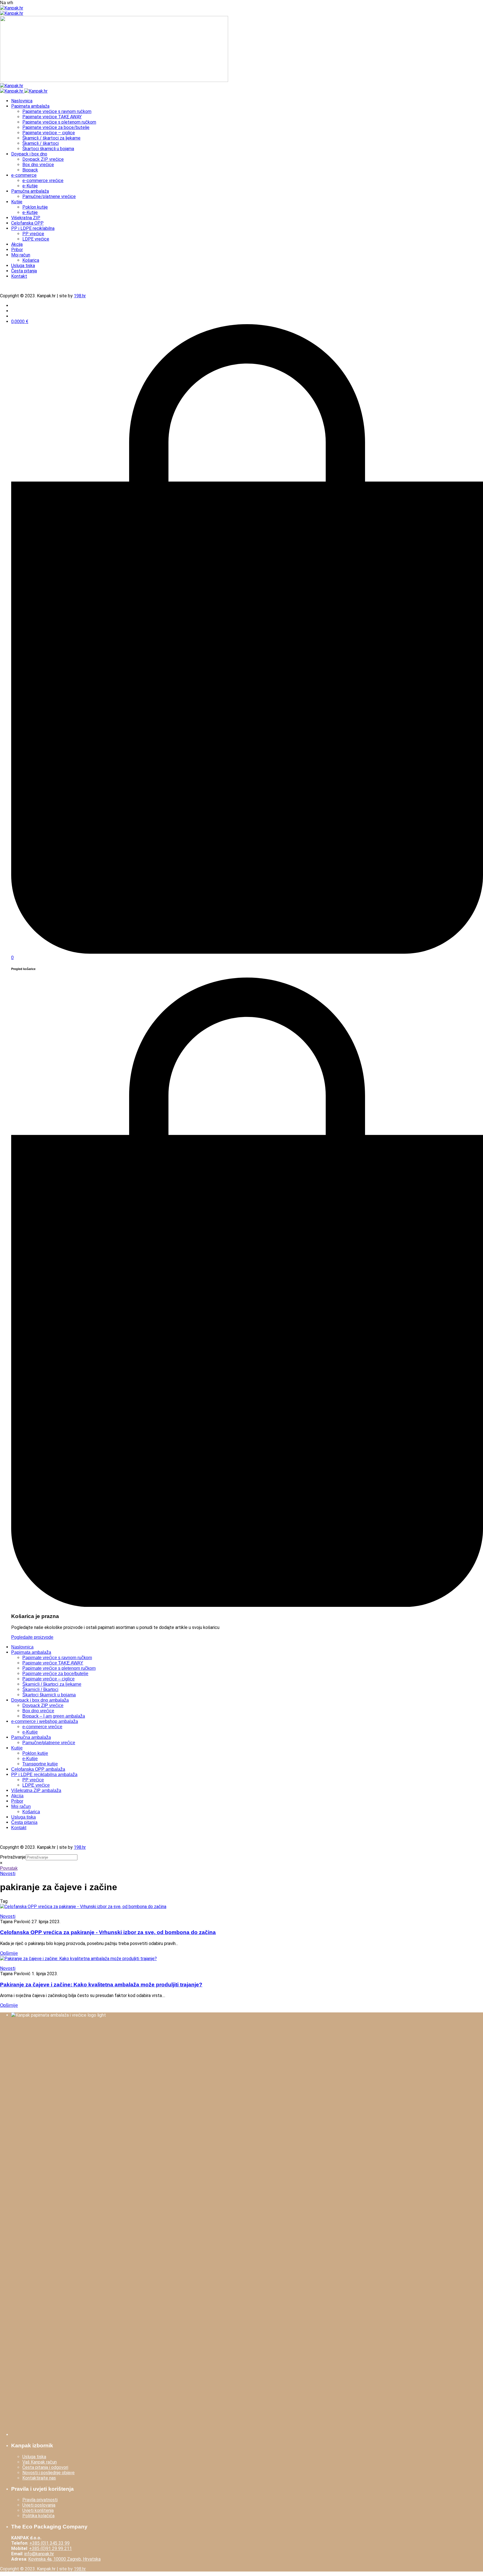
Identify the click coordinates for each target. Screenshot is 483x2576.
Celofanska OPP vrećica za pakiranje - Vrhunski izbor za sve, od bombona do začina (108, 1932)
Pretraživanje (13, 1857)
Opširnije (9, 1953)
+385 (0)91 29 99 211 (50, 2548)
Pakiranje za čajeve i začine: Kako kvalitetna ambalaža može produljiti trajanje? (101, 1985)
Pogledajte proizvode (32, 1637)
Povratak (9, 1868)
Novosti (8, 1874)
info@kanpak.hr (39, 2554)
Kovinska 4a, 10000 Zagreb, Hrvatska (64, 2559)
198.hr (80, 296)
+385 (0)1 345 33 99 (49, 2543)
